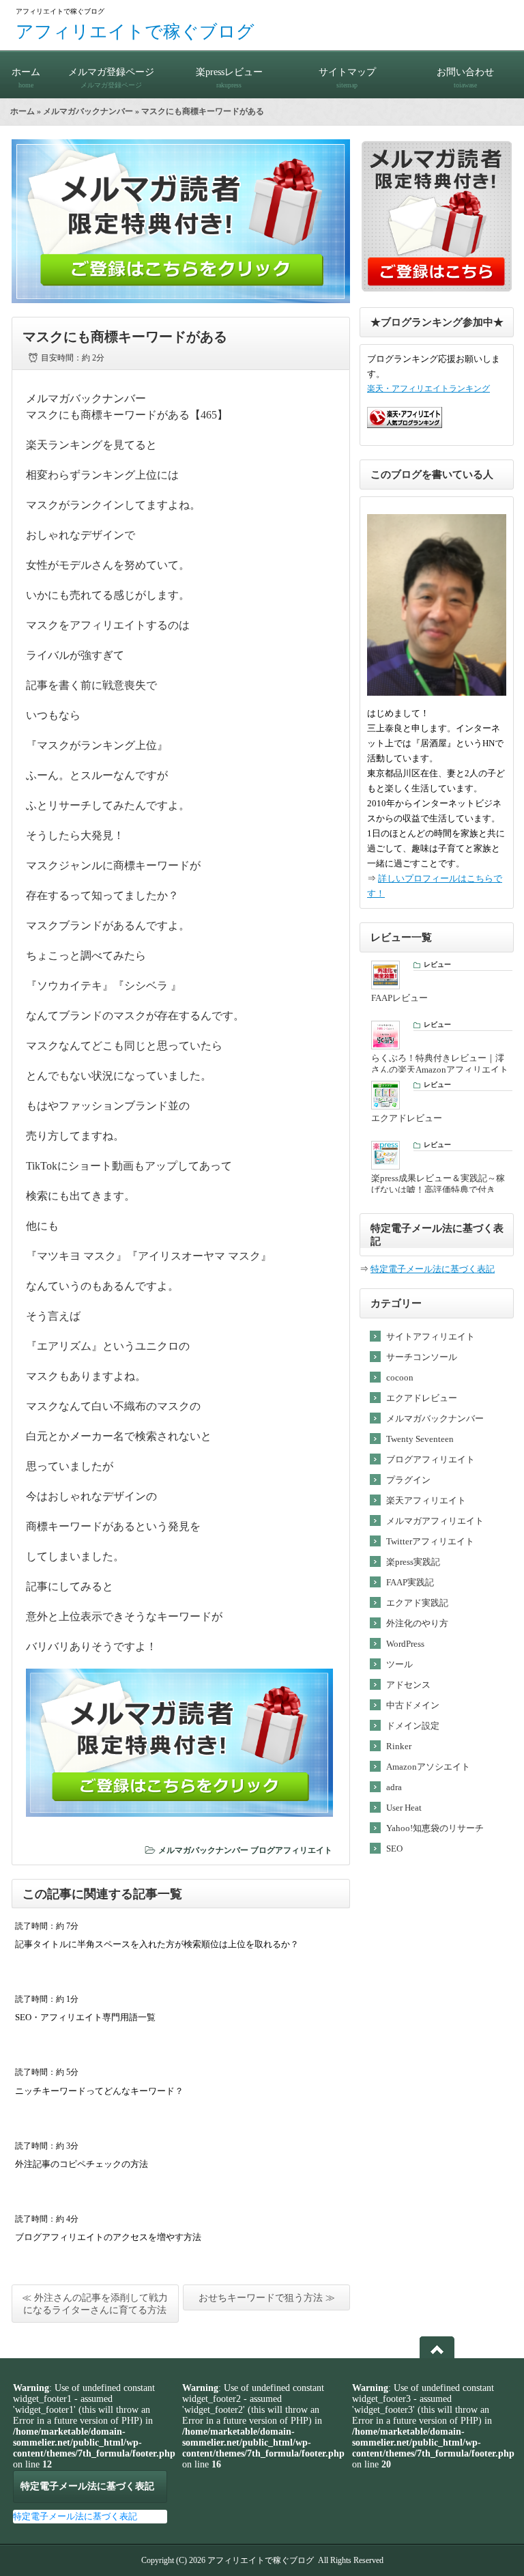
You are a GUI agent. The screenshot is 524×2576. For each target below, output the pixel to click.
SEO (394, 1849)
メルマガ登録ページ (111, 78)
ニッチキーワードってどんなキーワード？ (99, 2091)
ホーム (26, 78)
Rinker (399, 1746)
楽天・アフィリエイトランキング (428, 389)
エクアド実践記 (417, 1603)
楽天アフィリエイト (426, 1500)
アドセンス (408, 1685)
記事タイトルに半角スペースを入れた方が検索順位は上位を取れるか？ (157, 1944)
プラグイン (408, 1480)
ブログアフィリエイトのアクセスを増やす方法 (108, 2237)
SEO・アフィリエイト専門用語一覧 (85, 2017)
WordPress (405, 1644)
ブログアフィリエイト (291, 1850)
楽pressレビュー (229, 78)
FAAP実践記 (410, 1582)
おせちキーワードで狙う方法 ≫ (267, 2298)
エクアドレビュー (422, 1398)
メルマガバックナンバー (88, 111)
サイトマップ (347, 78)
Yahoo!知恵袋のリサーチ (435, 1828)
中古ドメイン (413, 1705)
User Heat (404, 1808)
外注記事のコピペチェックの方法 (82, 2164)
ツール (399, 1664)
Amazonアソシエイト (428, 1767)
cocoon (400, 1377)
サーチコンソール (422, 1357)
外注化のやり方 (417, 1623)
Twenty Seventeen (420, 1439)
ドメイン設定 (413, 1726)
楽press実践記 (413, 1562)
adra (394, 1787)
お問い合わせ (465, 78)
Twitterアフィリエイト (430, 1541)
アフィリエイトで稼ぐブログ (135, 32)
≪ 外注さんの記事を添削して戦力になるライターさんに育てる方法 (95, 2304)
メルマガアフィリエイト (435, 1521)
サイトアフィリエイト (431, 1336)
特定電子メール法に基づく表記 (433, 1269)
